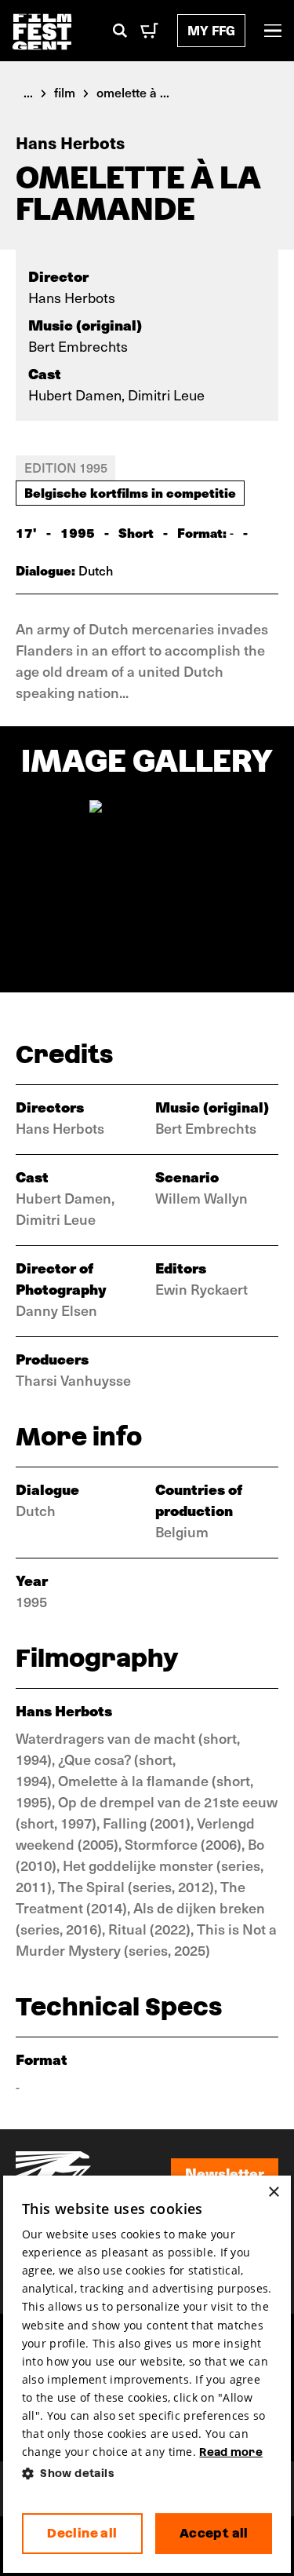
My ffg (211, 30)
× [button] (273, 2192)
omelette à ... (133, 92)
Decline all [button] (82, 2533)
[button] (147, 2474)
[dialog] (147, 2375)
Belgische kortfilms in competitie (130, 492)
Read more (231, 2452)
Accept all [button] (214, 2533)
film (65, 92)
